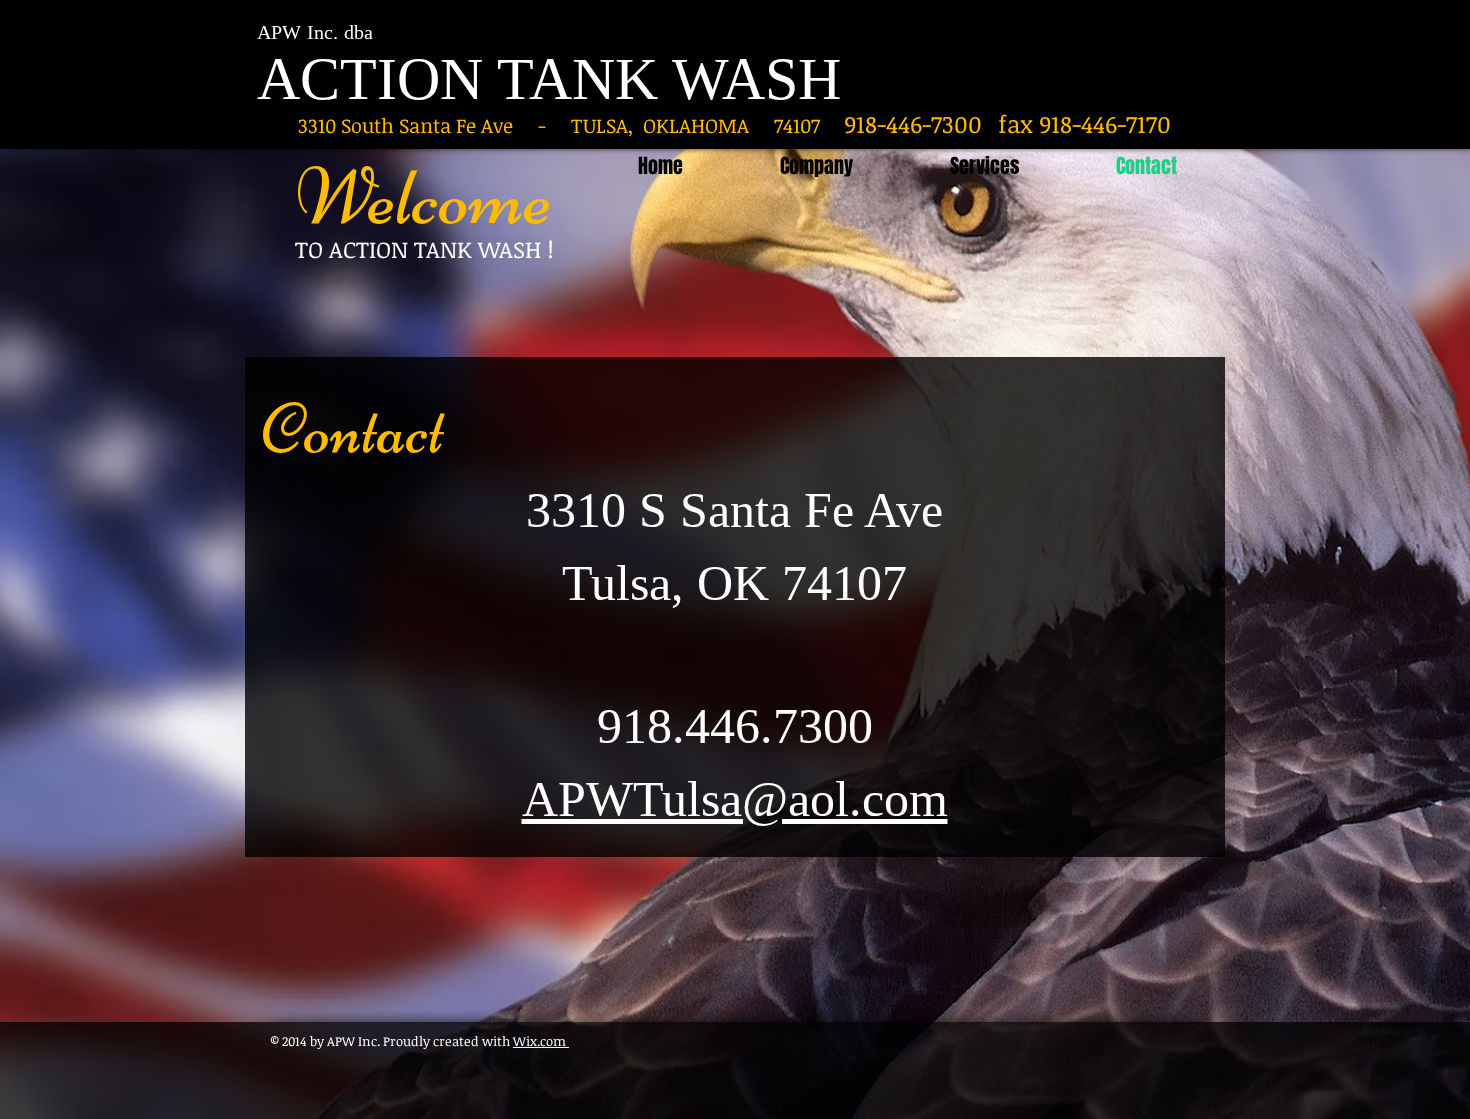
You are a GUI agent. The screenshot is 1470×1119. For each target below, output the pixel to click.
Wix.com (541, 1041)
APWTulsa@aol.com (735, 799)
